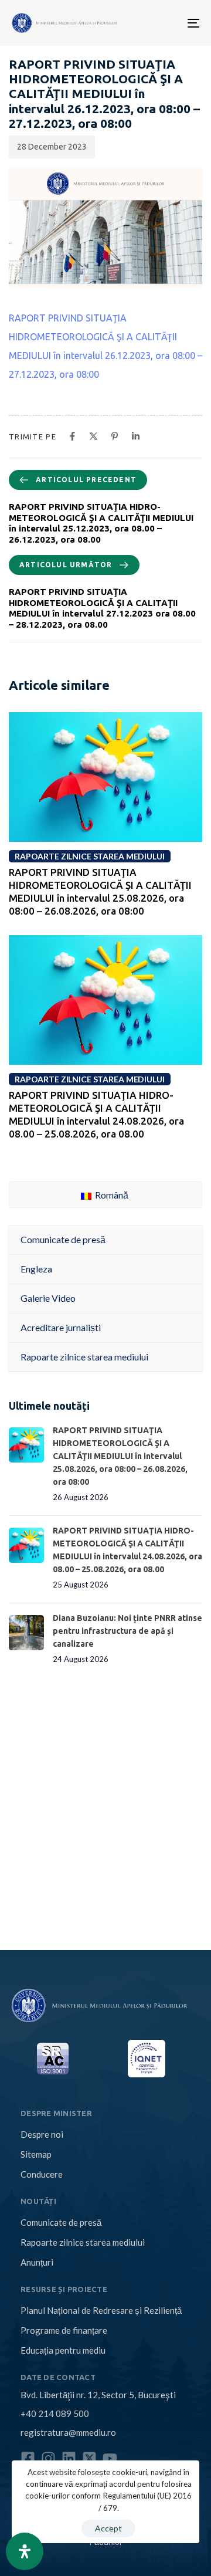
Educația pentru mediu (63, 2350)
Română (111, 1195)
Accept (108, 2528)
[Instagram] (48, 2458)
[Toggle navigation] (152, 23)
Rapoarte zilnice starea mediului (83, 2242)
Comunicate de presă (61, 2222)
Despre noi (42, 2134)
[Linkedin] (69, 2458)
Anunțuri (37, 2262)
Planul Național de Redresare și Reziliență (101, 2310)
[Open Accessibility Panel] (25, 2551)
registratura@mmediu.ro (68, 2432)
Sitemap (36, 2154)
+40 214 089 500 (55, 2413)
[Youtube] (110, 2458)
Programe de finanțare (64, 2330)
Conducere (42, 2174)
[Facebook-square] (28, 2458)
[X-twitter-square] (89, 2458)
